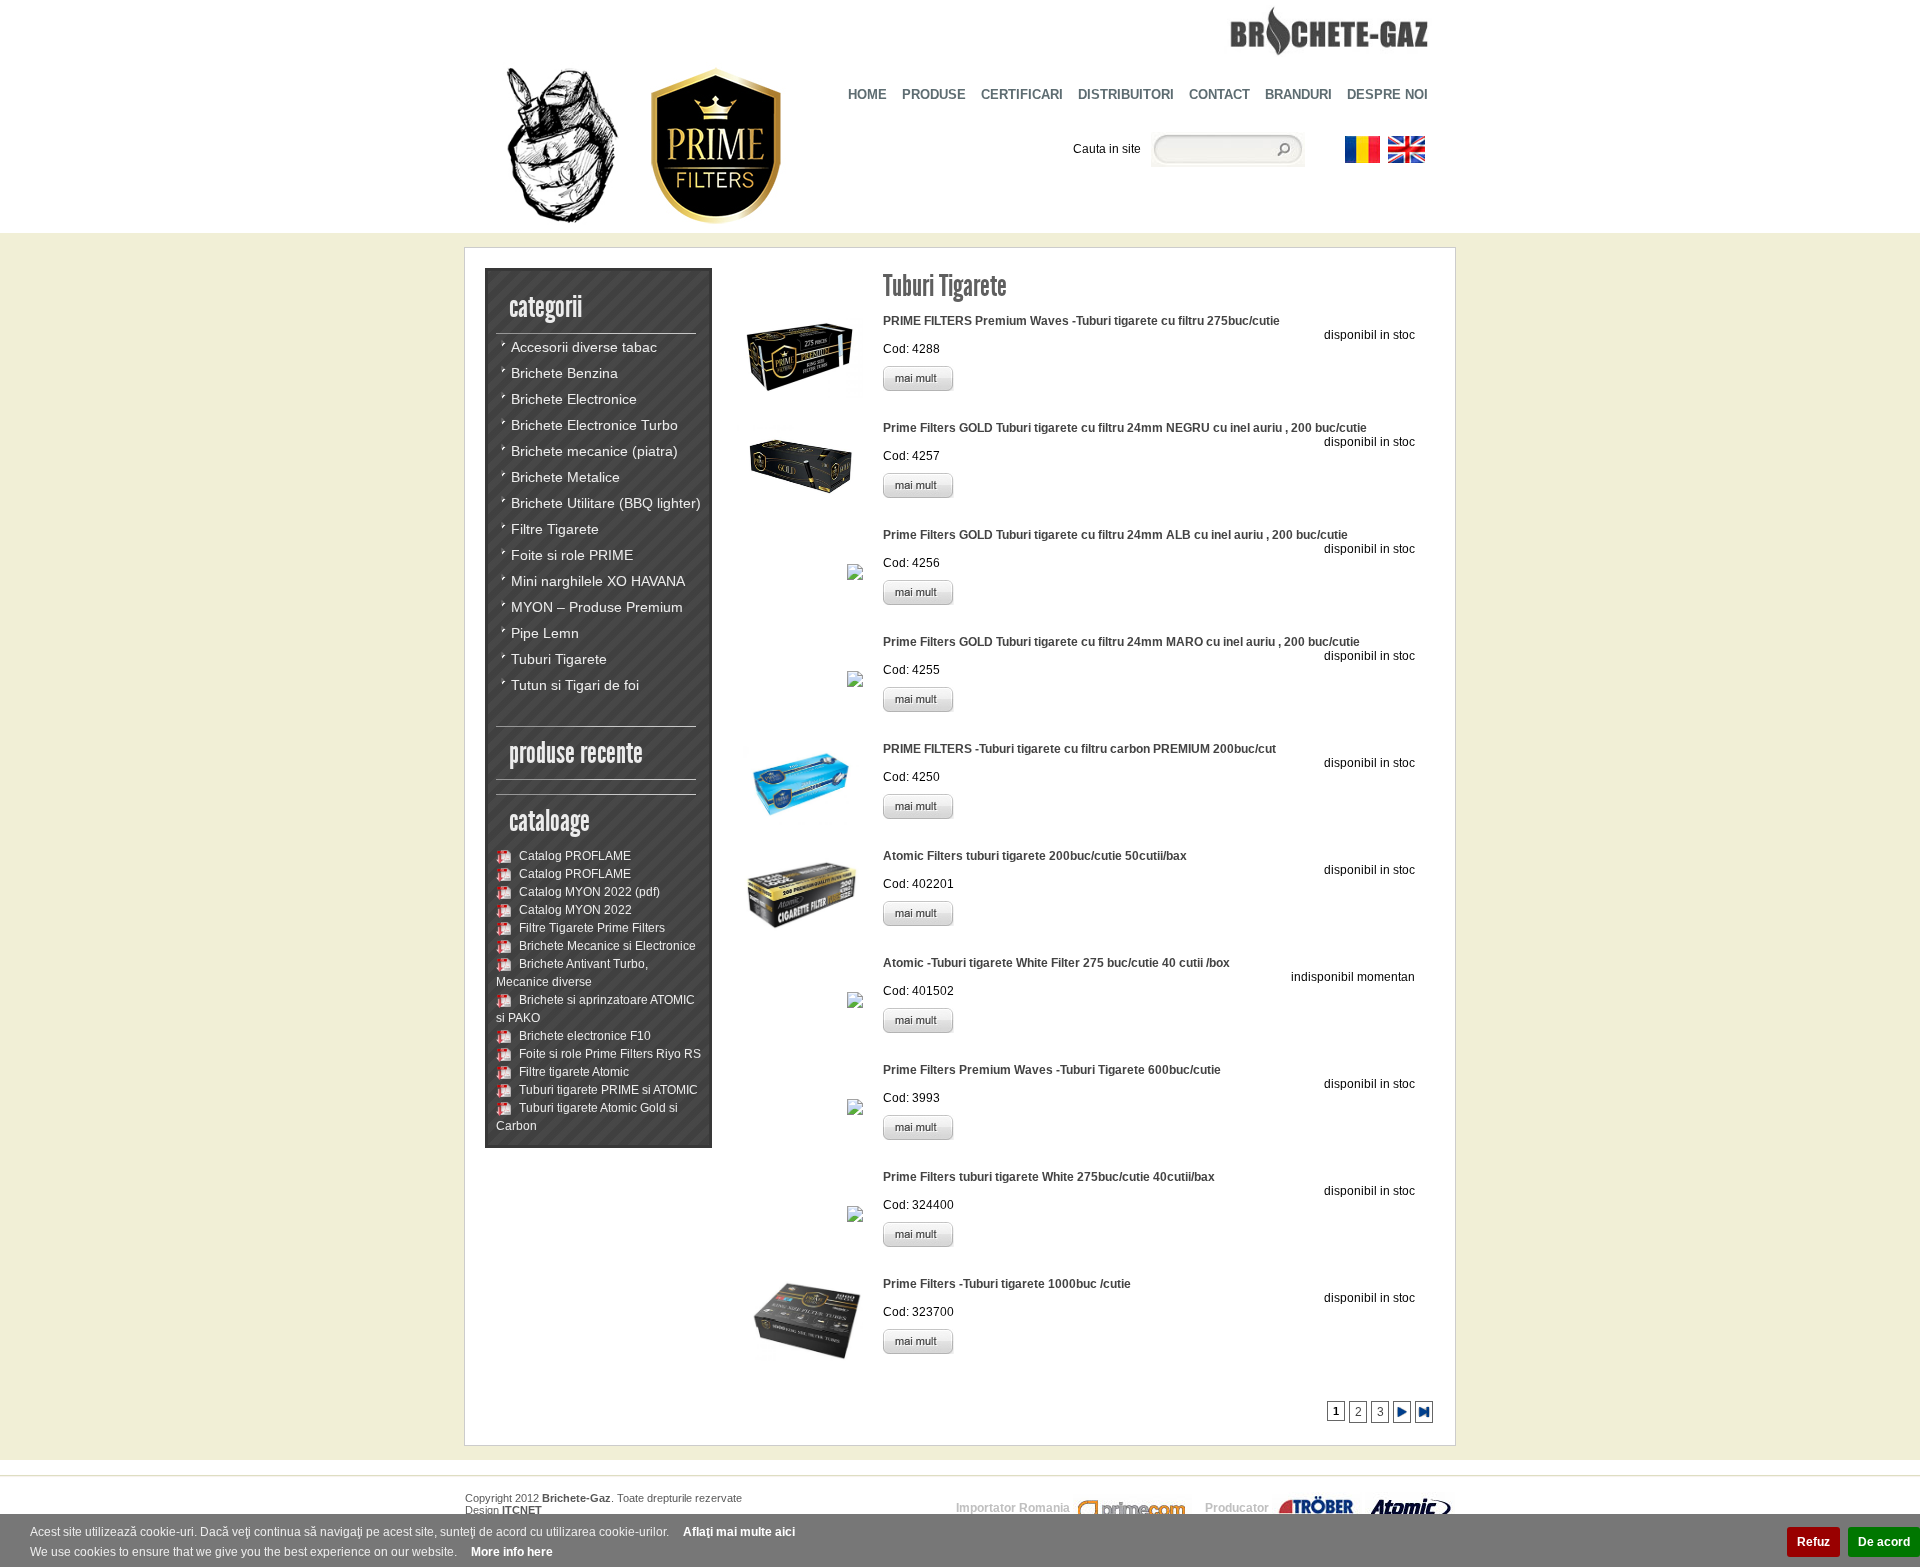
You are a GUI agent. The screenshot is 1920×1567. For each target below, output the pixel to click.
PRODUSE (934, 94)
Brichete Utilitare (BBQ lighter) (606, 503)
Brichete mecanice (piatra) (594, 451)
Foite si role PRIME (572, 555)
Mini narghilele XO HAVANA (598, 581)
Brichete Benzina (564, 373)
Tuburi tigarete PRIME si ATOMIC (607, 1090)
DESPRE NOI (1387, 94)
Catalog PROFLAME (573, 856)
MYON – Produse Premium (597, 607)
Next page (1402, 1412)
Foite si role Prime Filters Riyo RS (608, 1054)
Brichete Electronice (574, 399)
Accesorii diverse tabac (584, 347)
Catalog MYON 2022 (574, 910)
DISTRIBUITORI (1126, 94)
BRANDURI (1298, 94)
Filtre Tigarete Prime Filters (590, 928)
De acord (1884, 1542)
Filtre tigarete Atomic (572, 1072)
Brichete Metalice (565, 477)
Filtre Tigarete (555, 529)
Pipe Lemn (545, 633)
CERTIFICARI (1022, 94)
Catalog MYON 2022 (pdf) (588, 892)
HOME (867, 94)
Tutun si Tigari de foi (575, 685)
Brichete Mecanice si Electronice (606, 946)
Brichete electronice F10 (583, 1036)
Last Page (1424, 1412)
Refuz (1813, 1542)
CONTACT (1219, 94)
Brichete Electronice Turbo (594, 425)
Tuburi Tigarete (559, 659)
